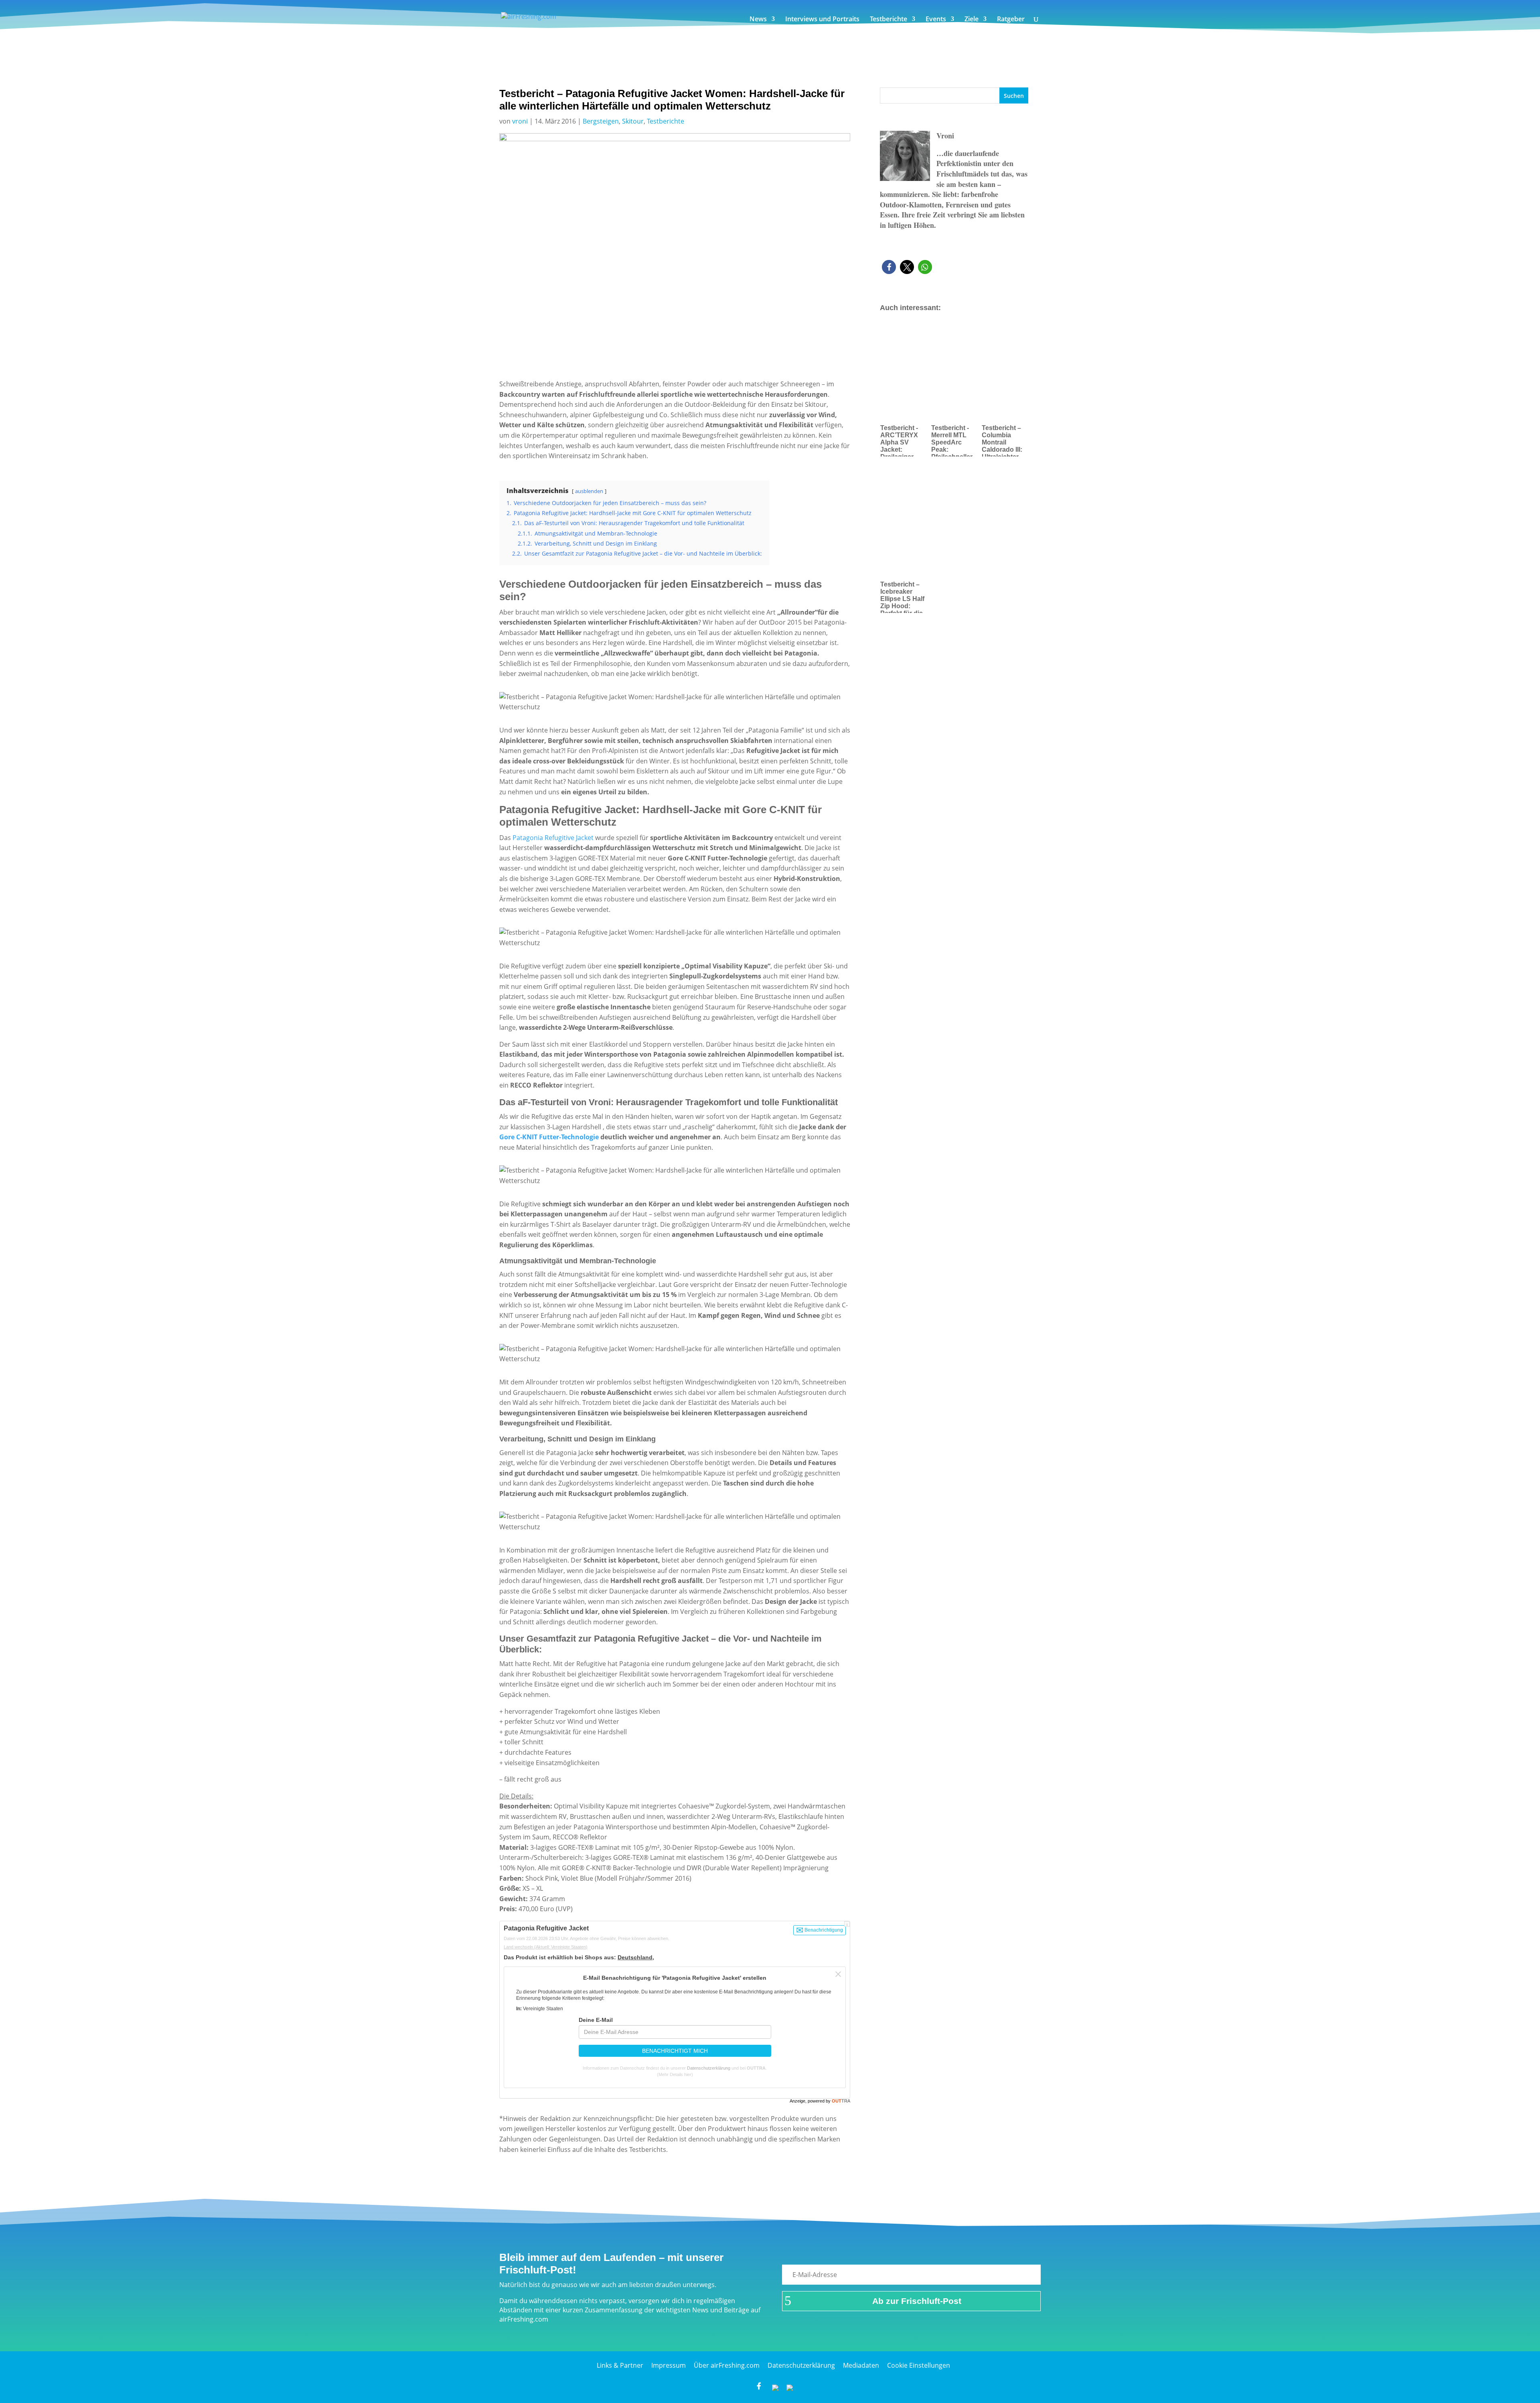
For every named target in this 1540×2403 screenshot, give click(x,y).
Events (936, 20)
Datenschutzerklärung (709, 2068)
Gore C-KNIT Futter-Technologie (549, 1137)
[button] (889, 267)
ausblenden (589, 491)
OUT (841, 2101)
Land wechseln (546, 1947)
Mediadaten (861, 2365)
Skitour (633, 121)
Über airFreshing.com (727, 2365)
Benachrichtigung (823, 1930)
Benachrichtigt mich (675, 2051)
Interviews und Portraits (822, 20)
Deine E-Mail (596, 2020)
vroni (520, 121)
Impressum (669, 2365)
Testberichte (889, 20)
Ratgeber (1011, 20)
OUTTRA (756, 2068)
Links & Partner (620, 2365)
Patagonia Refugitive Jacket (553, 838)
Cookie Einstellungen (919, 2365)
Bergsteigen (601, 121)
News (758, 20)
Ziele (972, 20)
